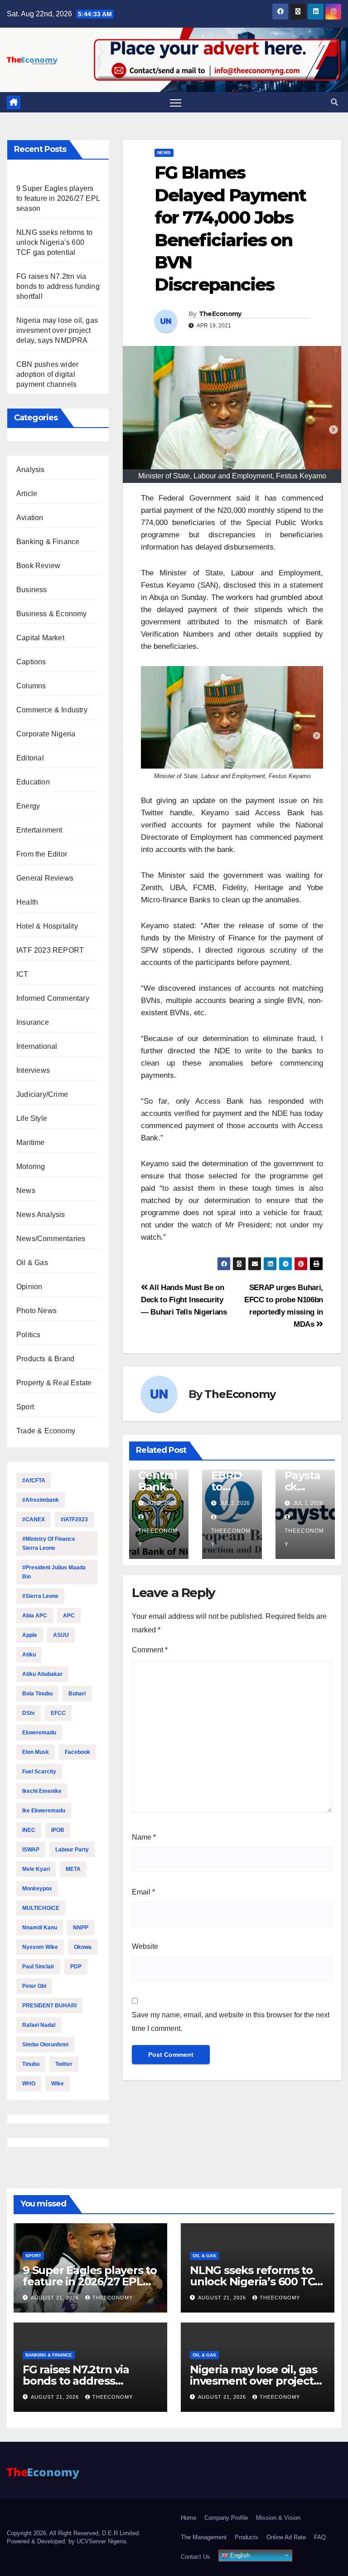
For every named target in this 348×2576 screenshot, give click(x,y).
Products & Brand (45, 1359)
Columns (31, 686)
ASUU (61, 1635)
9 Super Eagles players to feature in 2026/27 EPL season (58, 198)
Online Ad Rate (286, 2537)
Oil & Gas (32, 1263)
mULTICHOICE (41, 1908)
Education (33, 782)
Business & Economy (52, 614)
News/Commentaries (51, 1239)
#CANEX (34, 1519)
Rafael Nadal (39, 2025)
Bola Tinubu (37, 1694)
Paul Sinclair (38, 1967)
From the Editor (42, 854)
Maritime (31, 1142)
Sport (25, 1407)
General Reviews (45, 878)
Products (246, 2537)
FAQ (320, 2537)
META (73, 1869)
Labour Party (72, 1850)
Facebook (77, 1752)
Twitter (64, 2064)
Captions (31, 662)
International (37, 1046)
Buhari (77, 1694)
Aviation (30, 518)
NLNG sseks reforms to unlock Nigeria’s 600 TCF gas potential (54, 242)
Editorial (30, 758)
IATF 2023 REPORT (50, 950)
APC (69, 1616)
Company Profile (226, 2518)
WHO (29, 2084)
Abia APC (35, 1616)
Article (27, 494)
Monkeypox (37, 1889)
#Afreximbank (41, 1500)
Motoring (31, 1166)
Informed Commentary (53, 998)
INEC (29, 1830)
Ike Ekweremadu (44, 1811)
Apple (30, 1635)
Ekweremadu (39, 1733)
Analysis (31, 470)
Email (143, 1892)
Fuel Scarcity (39, 1772)
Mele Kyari (36, 1869)
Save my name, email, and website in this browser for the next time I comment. (231, 2022)
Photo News (36, 1311)
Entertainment (39, 830)
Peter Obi (34, 1986)
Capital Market (40, 638)
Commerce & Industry (52, 710)
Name (144, 1837)
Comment (150, 1650)
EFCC (58, 1713)
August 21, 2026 (56, 2298)
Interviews (33, 1070)
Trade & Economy (46, 1431)
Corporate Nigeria (46, 734)
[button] (334, 102)
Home (188, 2518)
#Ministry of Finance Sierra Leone (49, 1544)
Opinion (29, 1287)
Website (145, 1946)
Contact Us (196, 2557)
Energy (28, 806)
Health (27, 902)
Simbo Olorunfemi (45, 2045)
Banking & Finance (48, 542)
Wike (58, 2084)
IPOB (58, 1830)
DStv (29, 1713)
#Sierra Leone (40, 1596)
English (239, 2555)
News (26, 1191)
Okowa (83, 1947)
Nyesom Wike (40, 1947)
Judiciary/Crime (42, 1094)
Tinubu (31, 2064)
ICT (22, 974)
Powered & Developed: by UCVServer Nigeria (66, 2541)
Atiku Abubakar (42, 1674)
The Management (204, 2537)
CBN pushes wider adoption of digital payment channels (47, 374)
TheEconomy (220, 314)
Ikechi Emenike (42, 1791)
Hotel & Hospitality (47, 926)
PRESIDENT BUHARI (49, 2006)
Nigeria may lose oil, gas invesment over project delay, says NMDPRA (57, 330)
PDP (76, 1967)
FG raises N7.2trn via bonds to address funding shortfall (58, 286)
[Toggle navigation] (176, 103)
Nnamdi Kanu (40, 1928)
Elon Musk (36, 1752)
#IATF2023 (74, 1519)
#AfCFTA (34, 1480)
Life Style (32, 1118)
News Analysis (41, 1215)
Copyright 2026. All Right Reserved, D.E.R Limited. (74, 2533)
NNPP (81, 1928)
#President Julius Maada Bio (54, 1572)
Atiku (29, 1655)
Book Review (38, 566)
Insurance (33, 1022)
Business (32, 590)
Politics (29, 1335)
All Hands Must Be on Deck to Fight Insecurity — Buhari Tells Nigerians (184, 1300)
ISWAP (31, 1850)
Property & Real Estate (54, 1383)
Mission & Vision (278, 2518)
